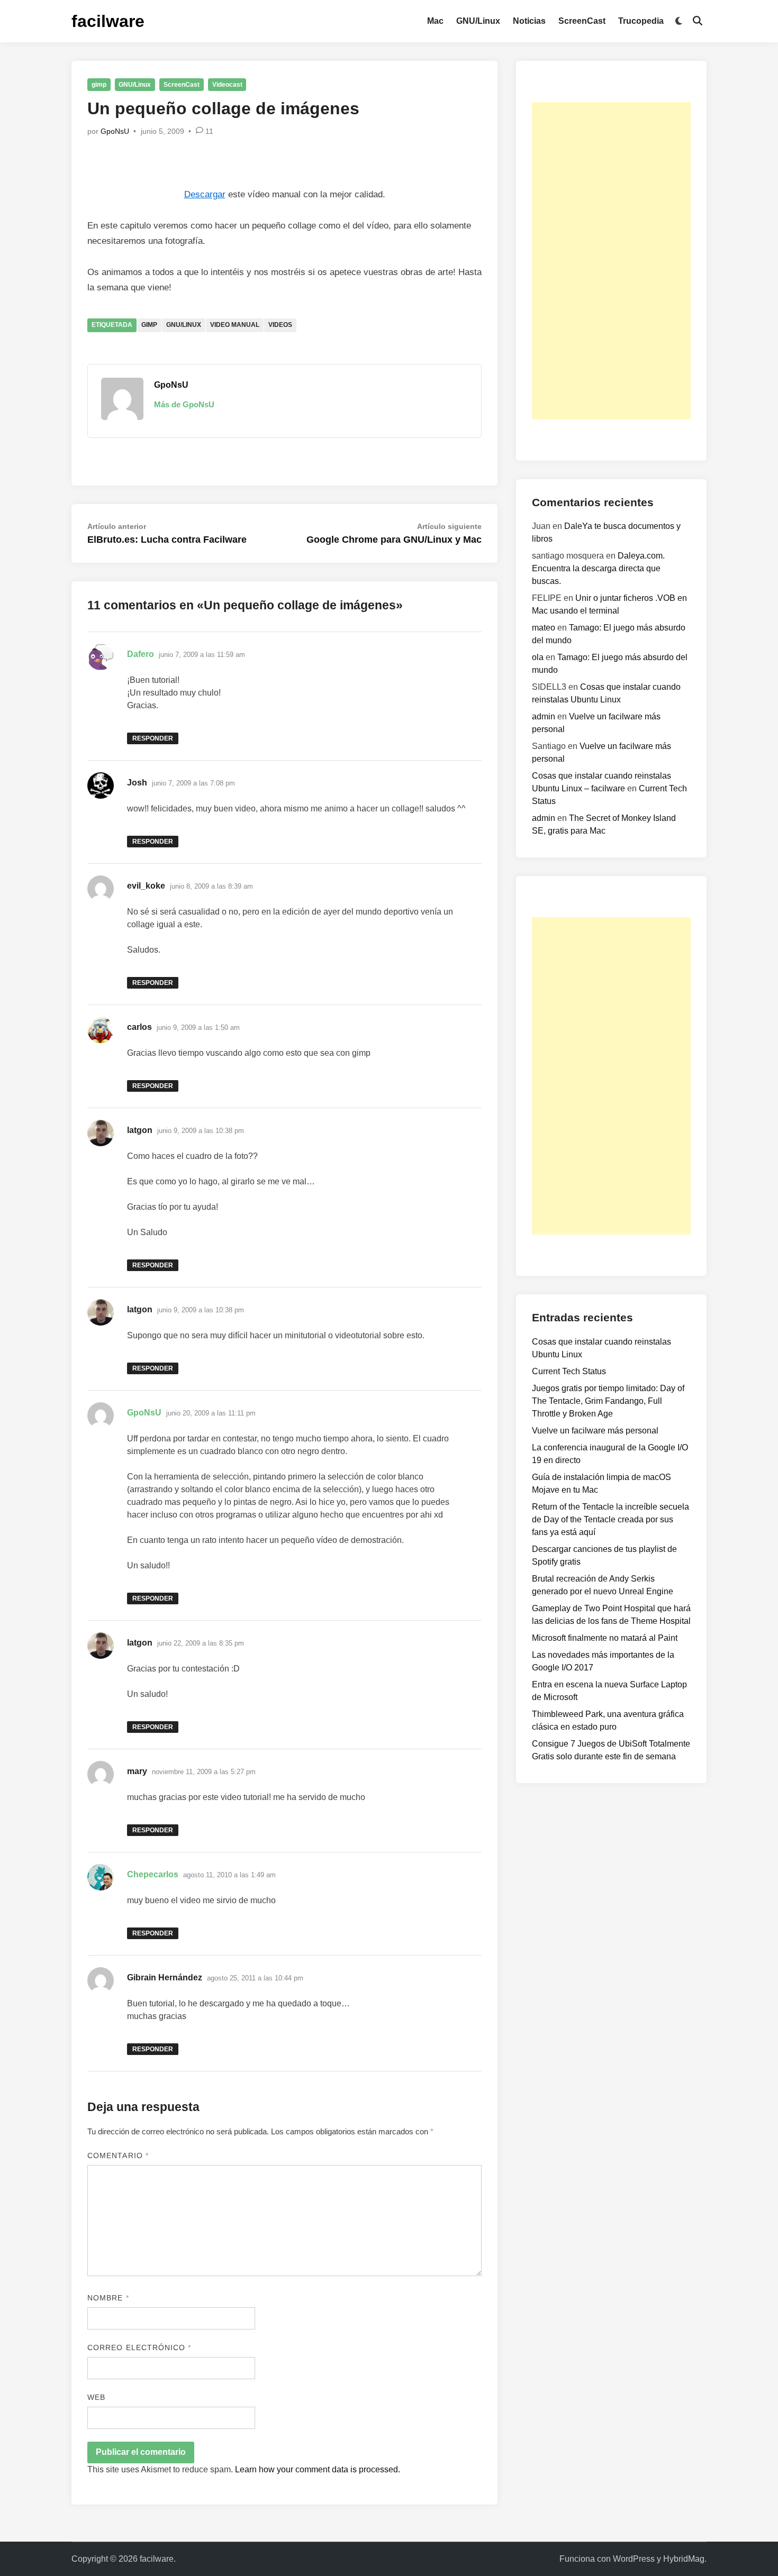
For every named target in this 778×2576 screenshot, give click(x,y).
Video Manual (235, 325)
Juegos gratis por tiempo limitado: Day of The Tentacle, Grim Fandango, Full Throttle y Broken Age (608, 1401)
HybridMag (684, 2559)
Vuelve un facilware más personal (595, 1431)
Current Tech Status (569, 1371)
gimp (99, 85)
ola (538, 657)
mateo (544, 628)
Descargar (205, 194)
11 (209, 131)
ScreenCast (582, 21)
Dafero (141, 654)
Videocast (227, 85)
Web (96, 2397)
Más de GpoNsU (184, 404)
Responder (153, 738)
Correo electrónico (139, 2347)
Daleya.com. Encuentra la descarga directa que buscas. (598, 568)
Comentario (118, 2155)
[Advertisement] (611, 261)
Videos (280, 325)
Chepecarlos (153, 1874)
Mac (435, 21)
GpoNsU (115, 131)
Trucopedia (641, 21)
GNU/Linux (478, 21)
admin (544, 716)
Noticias (529, 21)
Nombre (108, 2298)
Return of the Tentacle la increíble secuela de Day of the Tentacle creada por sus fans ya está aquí (610, 1519)
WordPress (634, 2559)
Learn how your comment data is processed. (318, 2469)
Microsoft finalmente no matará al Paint (605, 1638)
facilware (108, 21)
